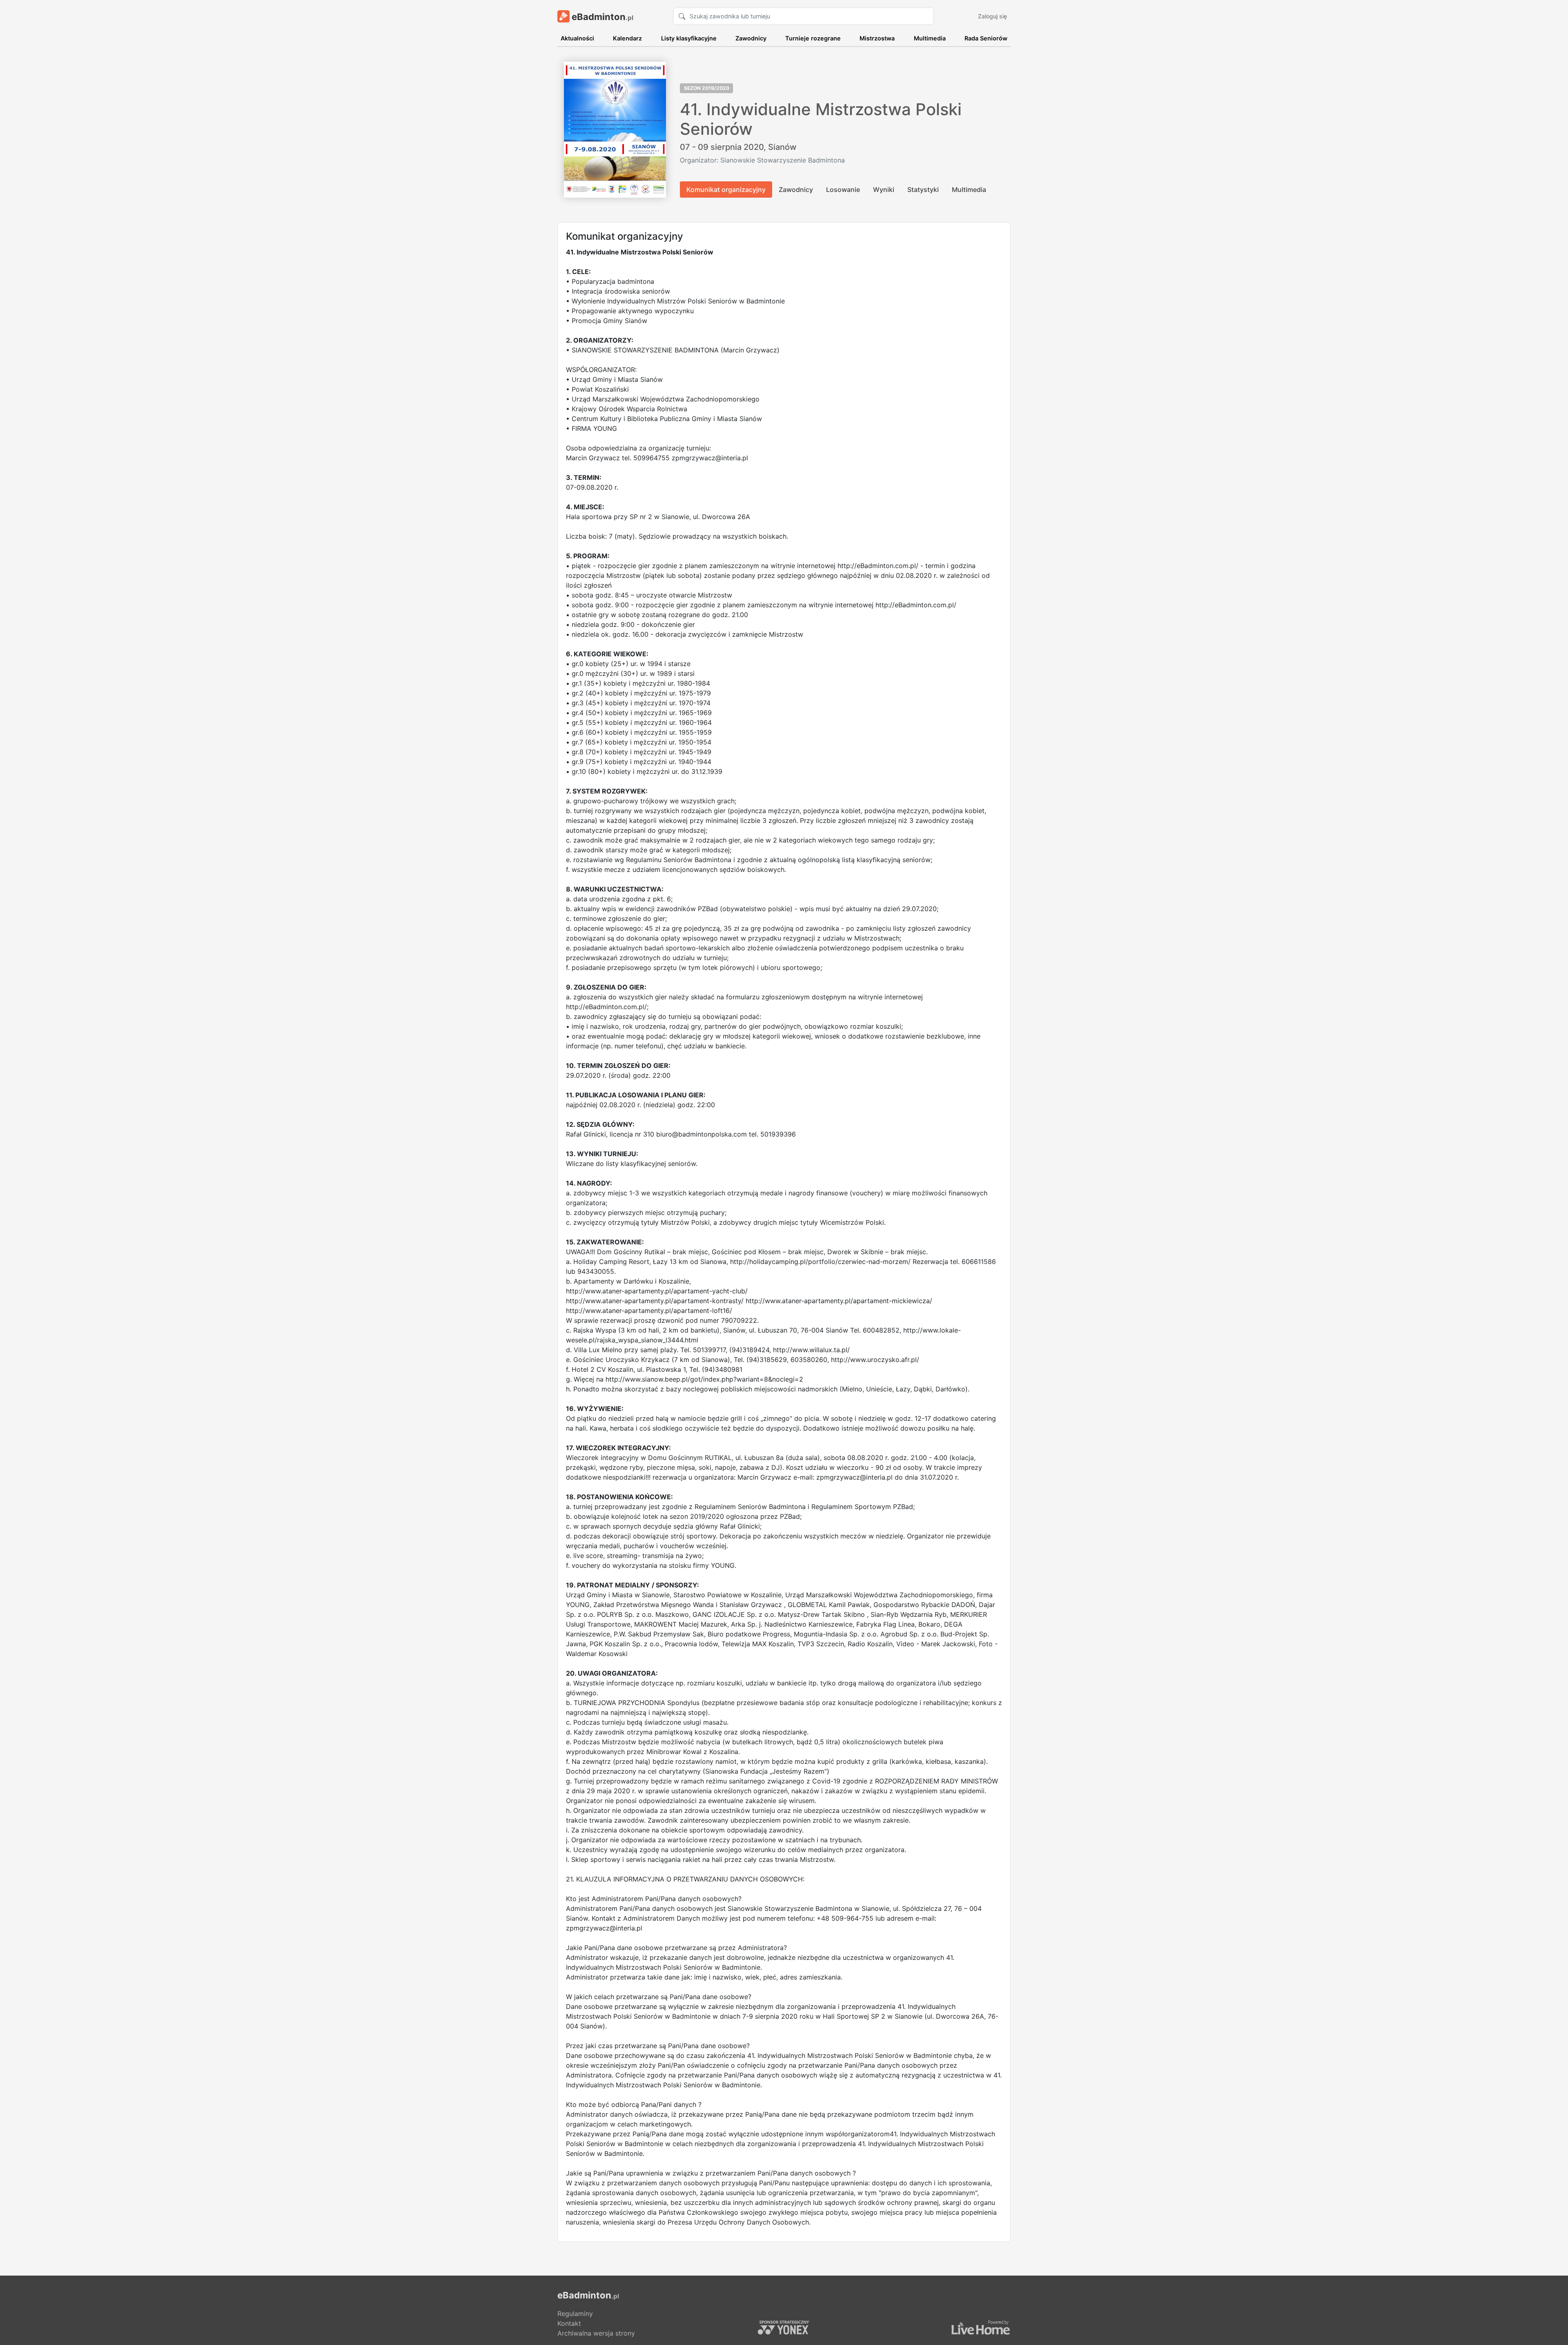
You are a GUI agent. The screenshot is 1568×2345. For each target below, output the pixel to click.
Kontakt (569, 2323)
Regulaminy (575, 2314)
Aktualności (577, 38)
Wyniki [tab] (884, 189)
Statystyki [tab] (923, 189)
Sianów (782, 147)
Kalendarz (627, 38)
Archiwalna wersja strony (596, 2333)
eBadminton (601, 17)
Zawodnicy (751, 38)
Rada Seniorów (986, 38)
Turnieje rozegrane (813, 38)
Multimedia (930, 38)
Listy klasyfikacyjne (689, 38)
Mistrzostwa (877, 38)
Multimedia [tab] (969, 189)
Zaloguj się (992, 16)
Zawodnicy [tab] (796, 189)
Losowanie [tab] (843, 189)
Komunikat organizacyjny (726, 189)
